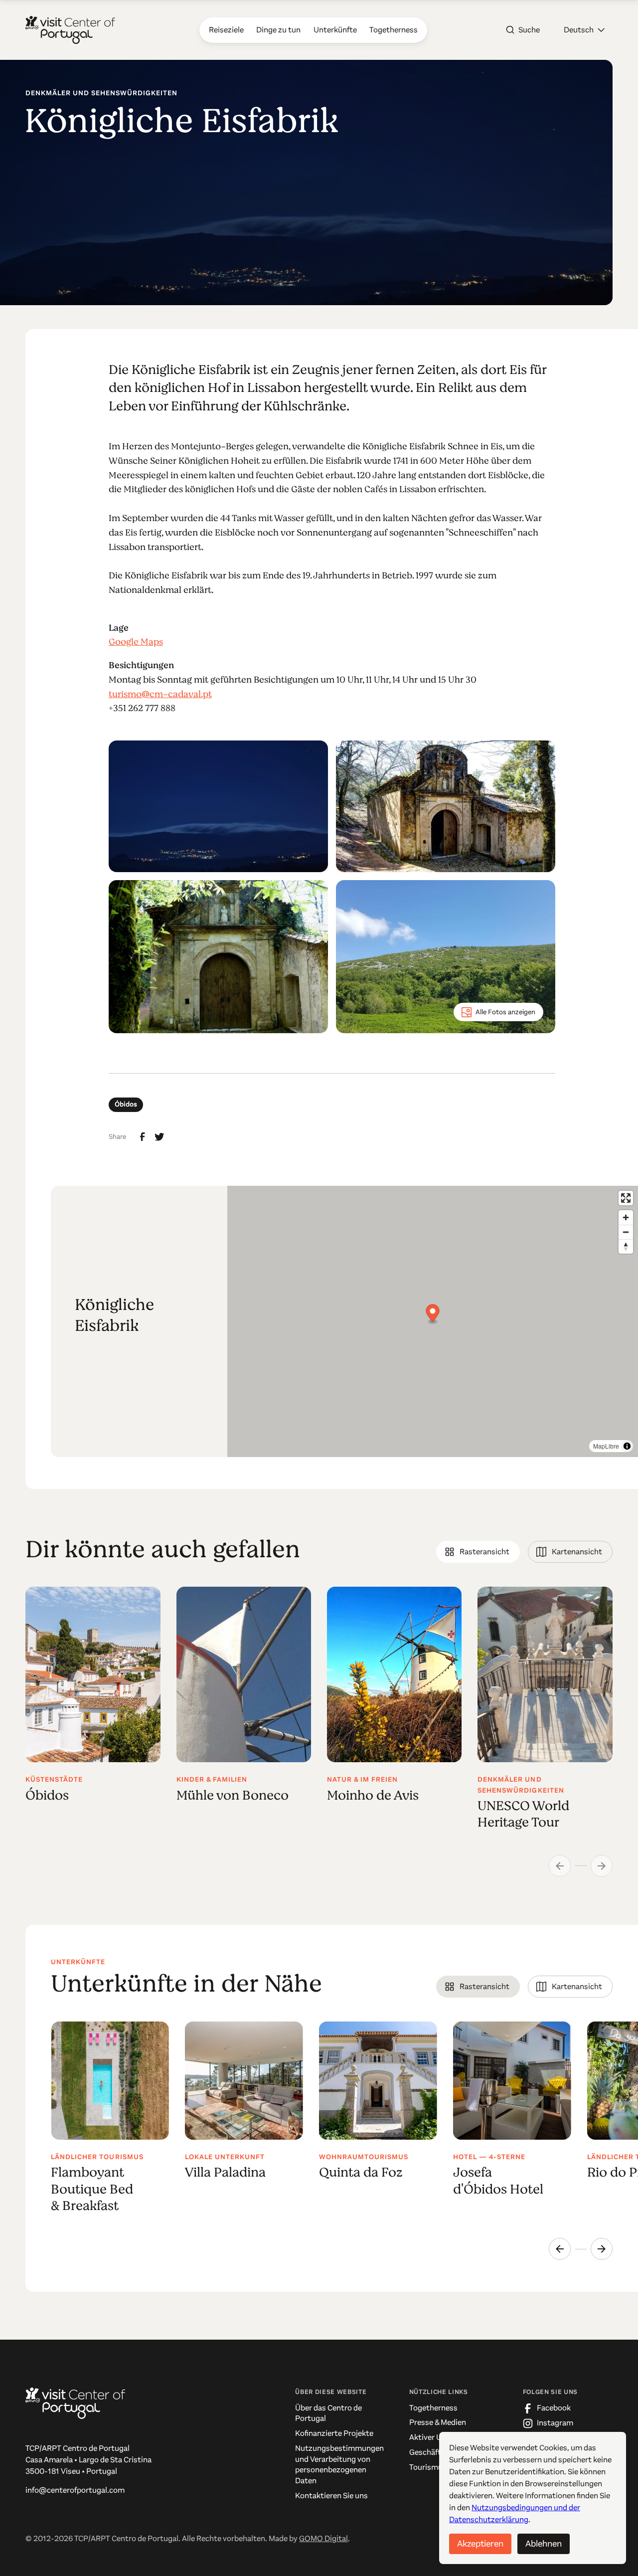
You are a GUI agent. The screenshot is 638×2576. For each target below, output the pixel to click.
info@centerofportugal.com (75, 2490)
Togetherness (433, 2408)
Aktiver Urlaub (434, 2437)
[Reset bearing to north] (626, 1246)
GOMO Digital (323, 2539)
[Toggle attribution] (627, 1446)
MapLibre (606, 1446)
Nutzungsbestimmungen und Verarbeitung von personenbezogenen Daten (339, 2465)
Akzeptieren (480, 2544)
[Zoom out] (626, 1232)
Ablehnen (544, 2544)
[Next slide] (602, 2249)
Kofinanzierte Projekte (334, 2433)
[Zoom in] (626, 1217)
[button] (584, 30)
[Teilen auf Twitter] (159, 1137)
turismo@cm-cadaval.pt (160, 694)
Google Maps (136, 642)
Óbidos (126, 1104)
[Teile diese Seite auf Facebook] (143, 1137)
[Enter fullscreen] (626, 1198)
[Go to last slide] (560, 2249)
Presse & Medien (438, 2422)
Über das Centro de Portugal (328, 2413)
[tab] (478, 1552)
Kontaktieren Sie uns (331, 2496)
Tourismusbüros (438, 2467)
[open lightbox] (218, 806)
